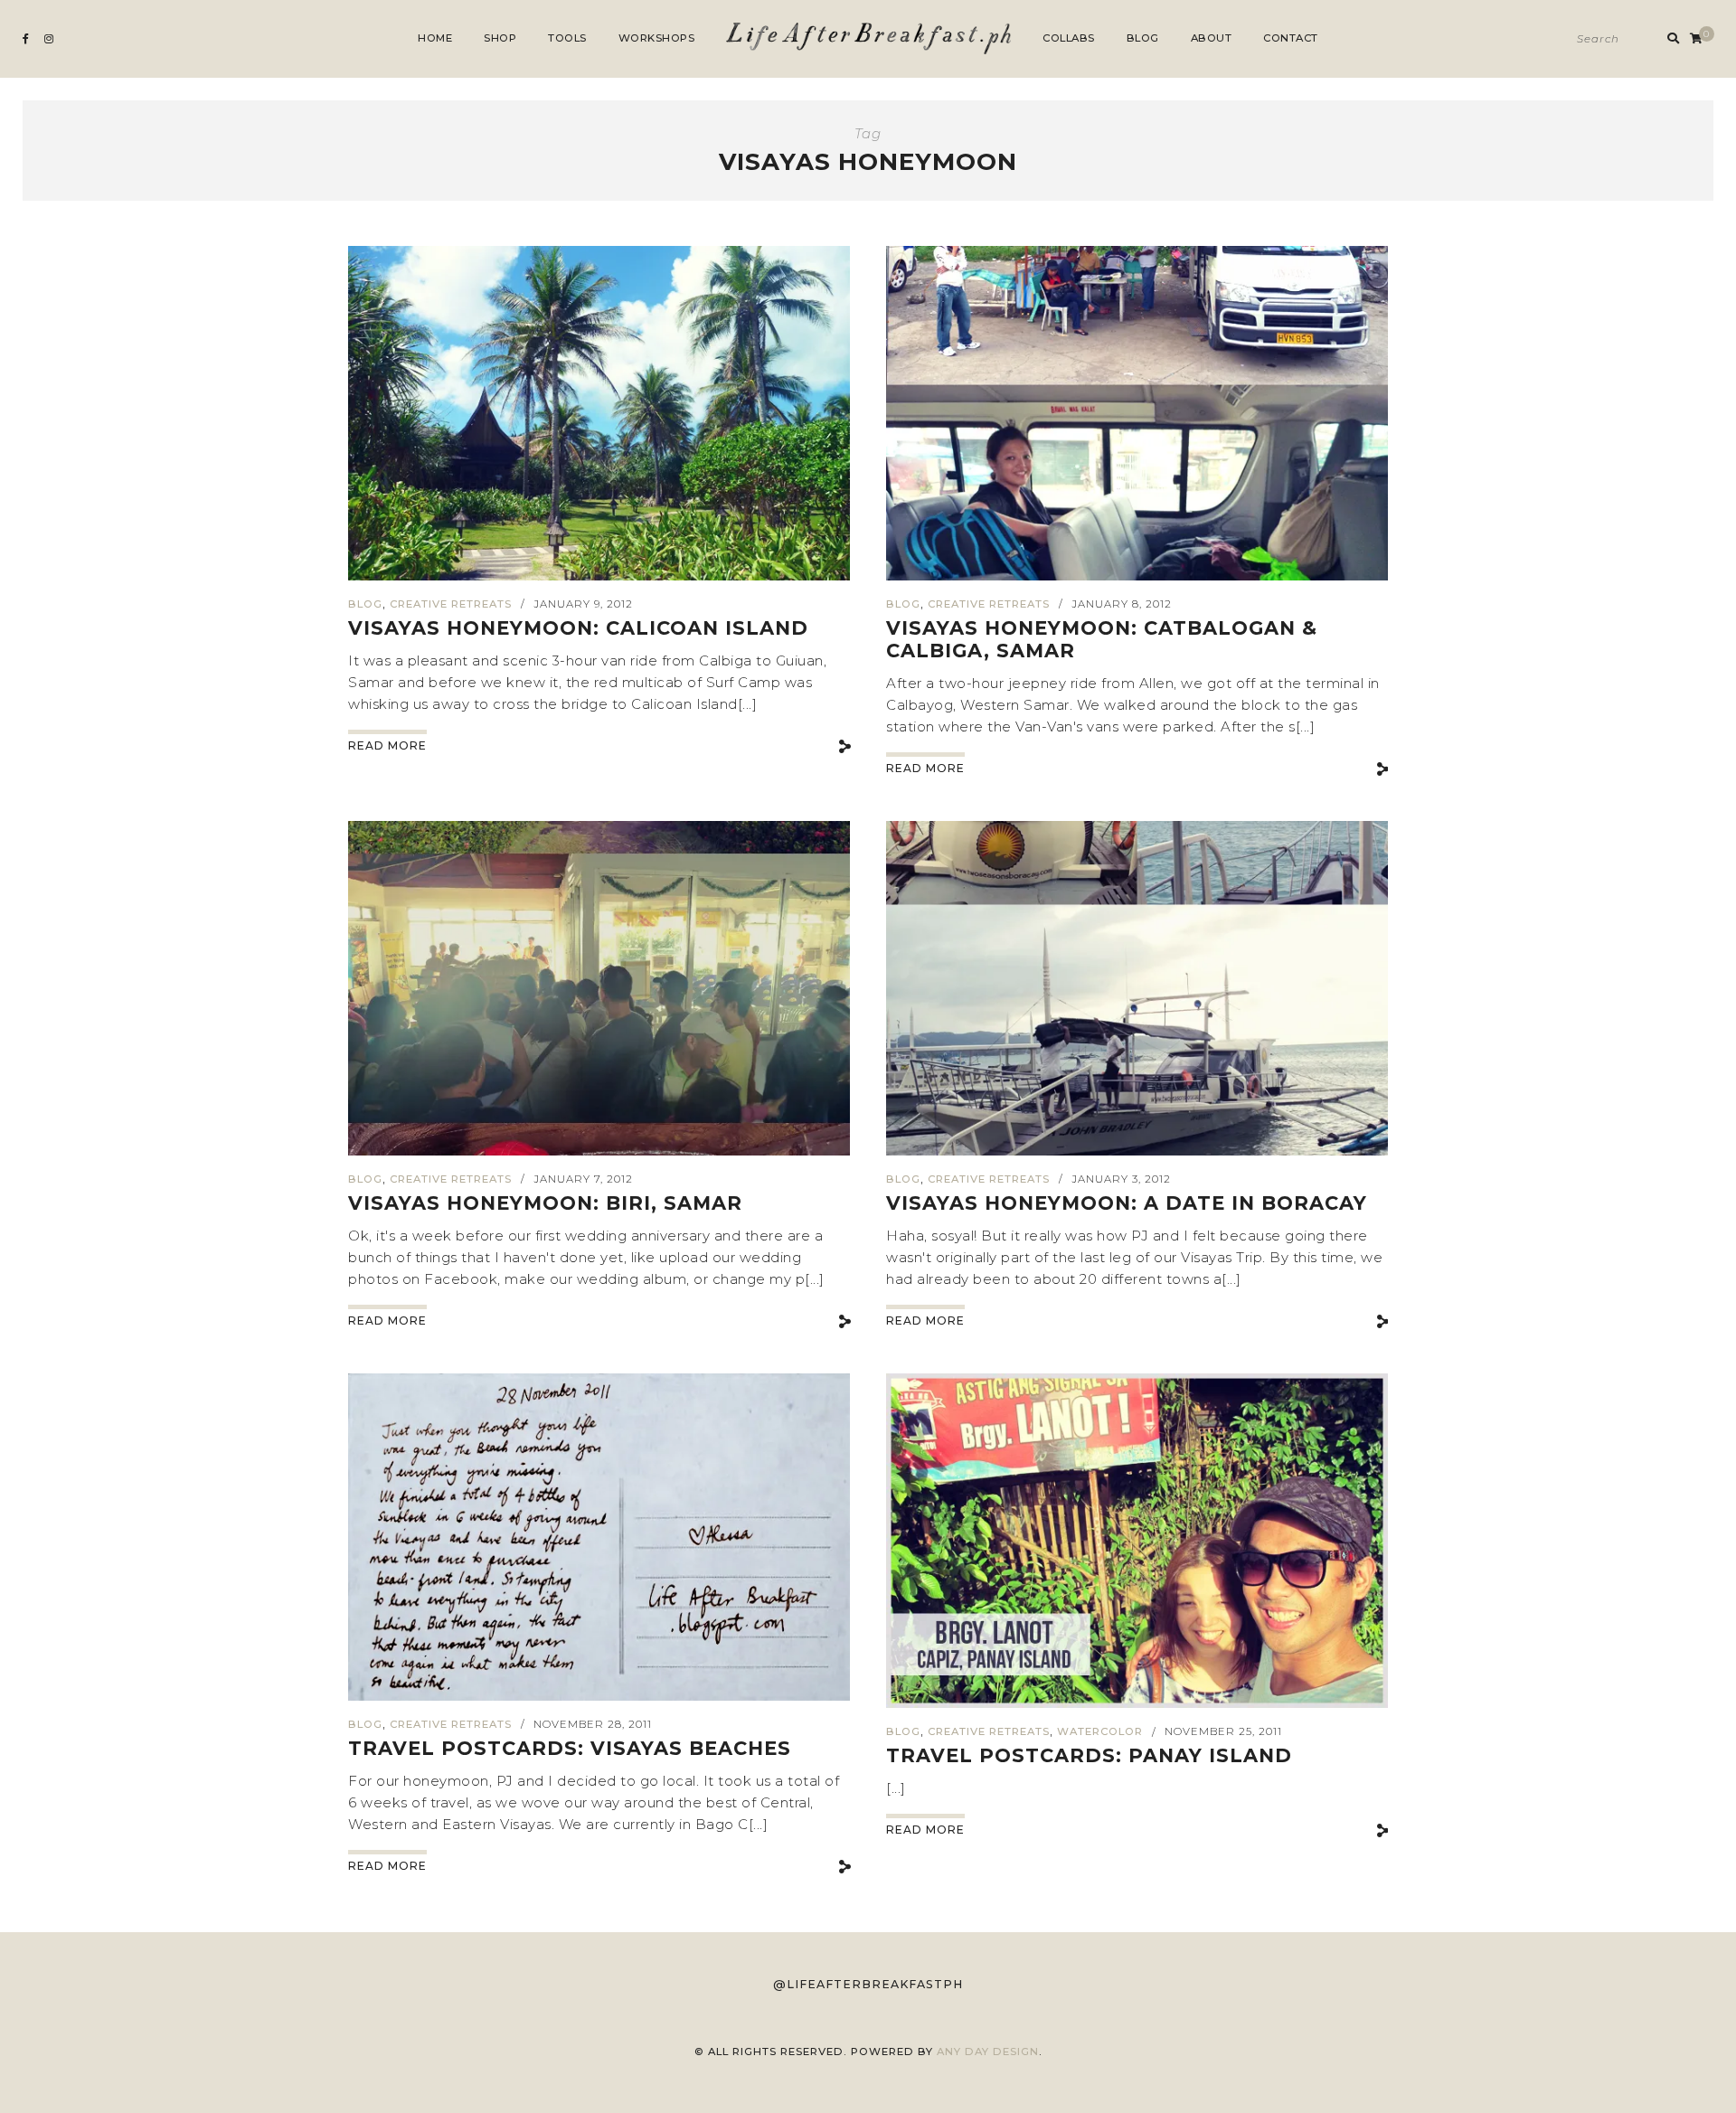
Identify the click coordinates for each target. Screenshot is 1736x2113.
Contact (1291, 38)
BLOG (365, 604)
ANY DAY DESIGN (988, 2052)
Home (435, 38)
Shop (500, 38)
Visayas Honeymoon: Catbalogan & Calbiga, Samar (1102, 639)
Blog (1143, 38)
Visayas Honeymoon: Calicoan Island (578, 628)
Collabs (1069, 38)
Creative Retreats (451, 604)
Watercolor (1100, 1731)
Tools (567, 38)
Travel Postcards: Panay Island (1089, 1755)
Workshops (657, 38)
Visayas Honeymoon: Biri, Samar (545, 1203)
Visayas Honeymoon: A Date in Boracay (1127, 1203)
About (1212, 38)
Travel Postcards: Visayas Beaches (570, 1748)
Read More (387, 745)
